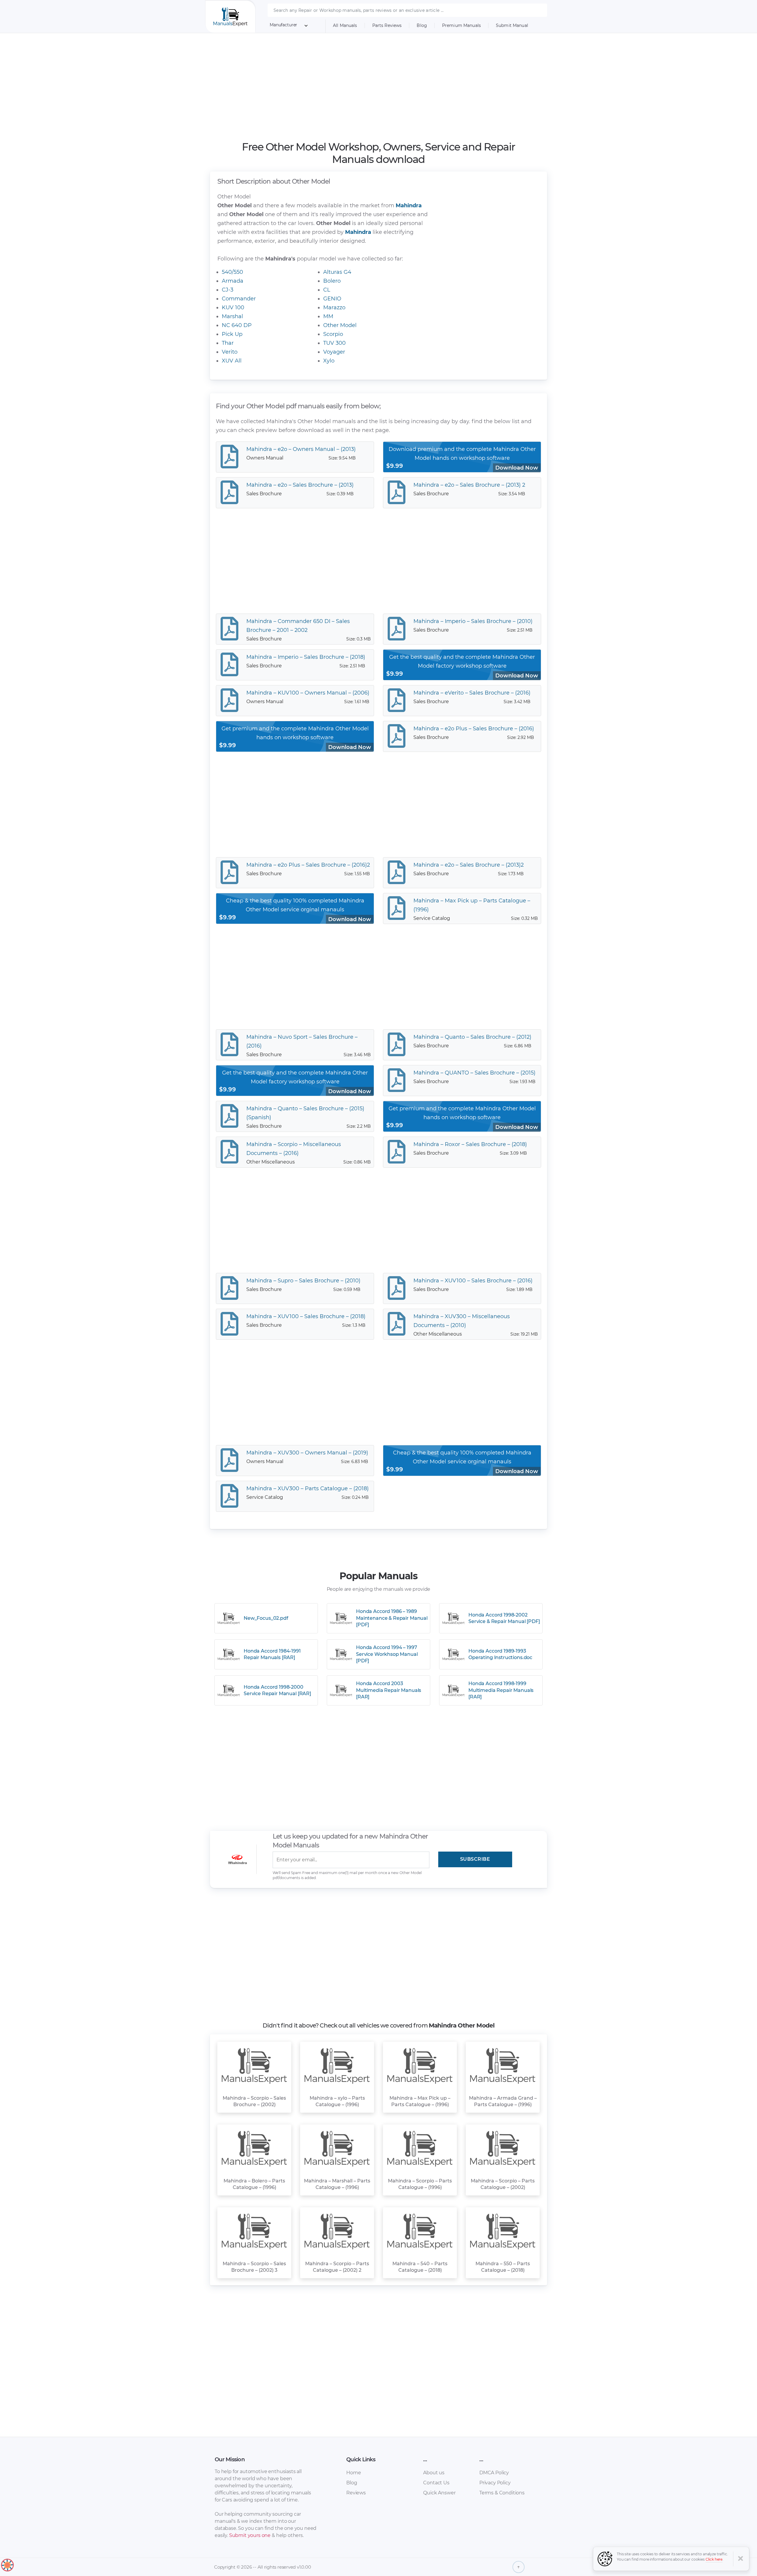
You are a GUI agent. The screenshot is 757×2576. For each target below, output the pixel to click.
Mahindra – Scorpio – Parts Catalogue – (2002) (503, 2184)
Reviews (356, 2493)
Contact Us (436, 2483)
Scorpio (333, 334)
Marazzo (334, 308)
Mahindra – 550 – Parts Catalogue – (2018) (503, 2267)
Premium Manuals (461, 25)
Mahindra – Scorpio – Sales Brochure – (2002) (254, 2101)
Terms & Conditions (502, 2493)
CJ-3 (228, 290)
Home (354, 2473)
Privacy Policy (495, 2483)
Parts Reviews (387, 25)
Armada (233, 281)
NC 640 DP (237, 325)
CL (327, 290)
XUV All (232, 361)
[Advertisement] (379, 87)
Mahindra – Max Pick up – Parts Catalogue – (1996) (420, 2101)
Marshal (232, 316)
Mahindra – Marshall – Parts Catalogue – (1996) (337, 2184)
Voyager (334, 352)
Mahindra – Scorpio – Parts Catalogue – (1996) (420, 2184)
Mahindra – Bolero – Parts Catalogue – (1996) (254, 2184)
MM (328, 316)
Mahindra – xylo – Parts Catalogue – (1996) (337, 2101)
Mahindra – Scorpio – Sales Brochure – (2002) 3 (254, 2267)
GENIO (332, 299)
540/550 (232, 272)
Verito (230, 352)
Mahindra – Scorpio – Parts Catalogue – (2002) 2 (337, 2267)
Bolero (332, 281)
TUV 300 (334, 343)
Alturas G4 (337, 272)
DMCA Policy (494, 2473)
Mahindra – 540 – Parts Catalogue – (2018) (420, 2267)
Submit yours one (250, 2535)
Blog (422, 25)
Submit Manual (512, 25)
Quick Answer (439, 2493)
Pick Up (232, 334)
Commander (239, 299)
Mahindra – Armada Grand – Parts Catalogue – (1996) (503, 2101)
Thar (228, 343)
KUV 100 (233, 308)
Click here (714, 2559)
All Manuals (345, 25)
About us (434, 2473)
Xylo (329, 361)
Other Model (340, 325)
